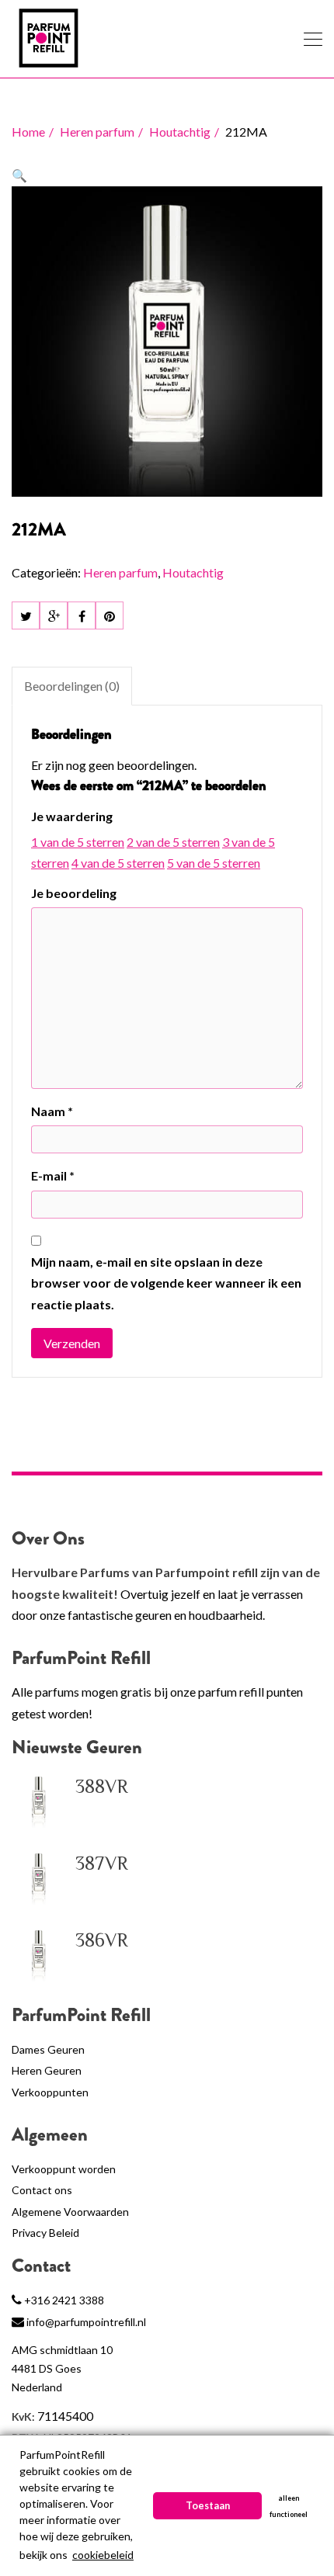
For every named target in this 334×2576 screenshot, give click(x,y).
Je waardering (72, 816)
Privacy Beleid (45, 2233)
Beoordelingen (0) (72, 686)
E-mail (53, 1175)
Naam (52, 1111)
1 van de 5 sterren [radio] (78, 842)
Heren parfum (97, 132)
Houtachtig (180, 132)
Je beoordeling (74, 893)
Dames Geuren (48, 2049)
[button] (19, 175)
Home (28, 132)
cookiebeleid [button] (103, 2555)
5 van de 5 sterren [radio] (214, 863)
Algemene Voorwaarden (70, 2212)
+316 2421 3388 (64, 2300)
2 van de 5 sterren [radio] (173, 842)
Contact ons (42, 2190)
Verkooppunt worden (64, 2169)
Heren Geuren (47, 2070)
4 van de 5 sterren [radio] (118, 863)
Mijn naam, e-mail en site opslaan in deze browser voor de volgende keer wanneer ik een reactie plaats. (166, 1283)
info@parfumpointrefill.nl (86, 2322)
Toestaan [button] (208, 2506)
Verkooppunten (50, 2092)
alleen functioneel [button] (289, 2506)
